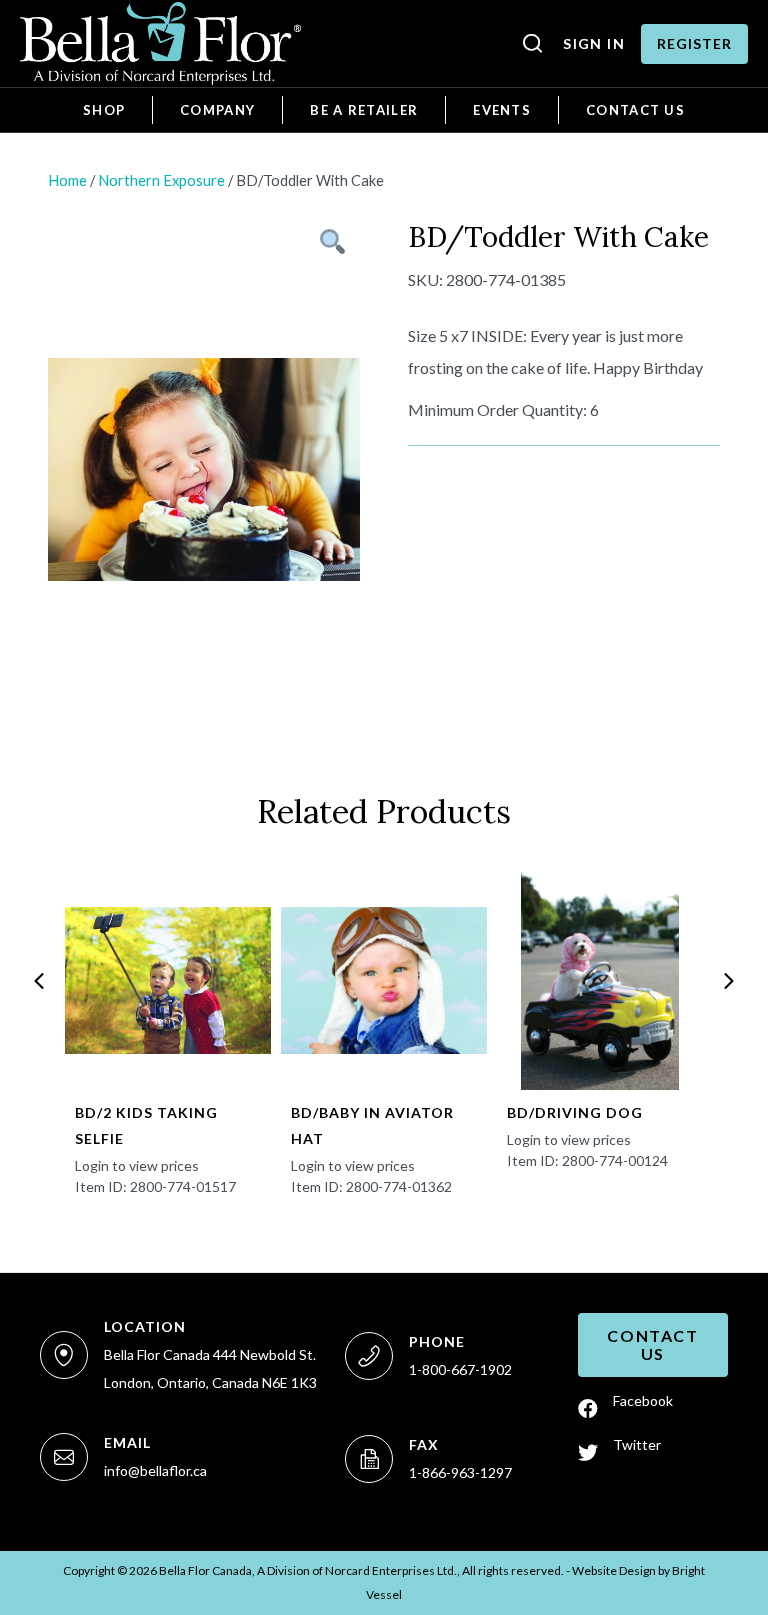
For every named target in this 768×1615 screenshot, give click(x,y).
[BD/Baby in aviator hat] (383, 980)
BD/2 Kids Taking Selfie (146, 1125)
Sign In (594, 43)
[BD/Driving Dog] (599, 980)
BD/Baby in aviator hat (372, 1125)
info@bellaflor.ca (155, 1470)
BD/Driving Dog (575, 1112)
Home (67, 180)
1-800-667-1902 (460, 1369)
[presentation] (39, 981)
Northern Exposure (161, 180)
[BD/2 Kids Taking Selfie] (167, 980)
